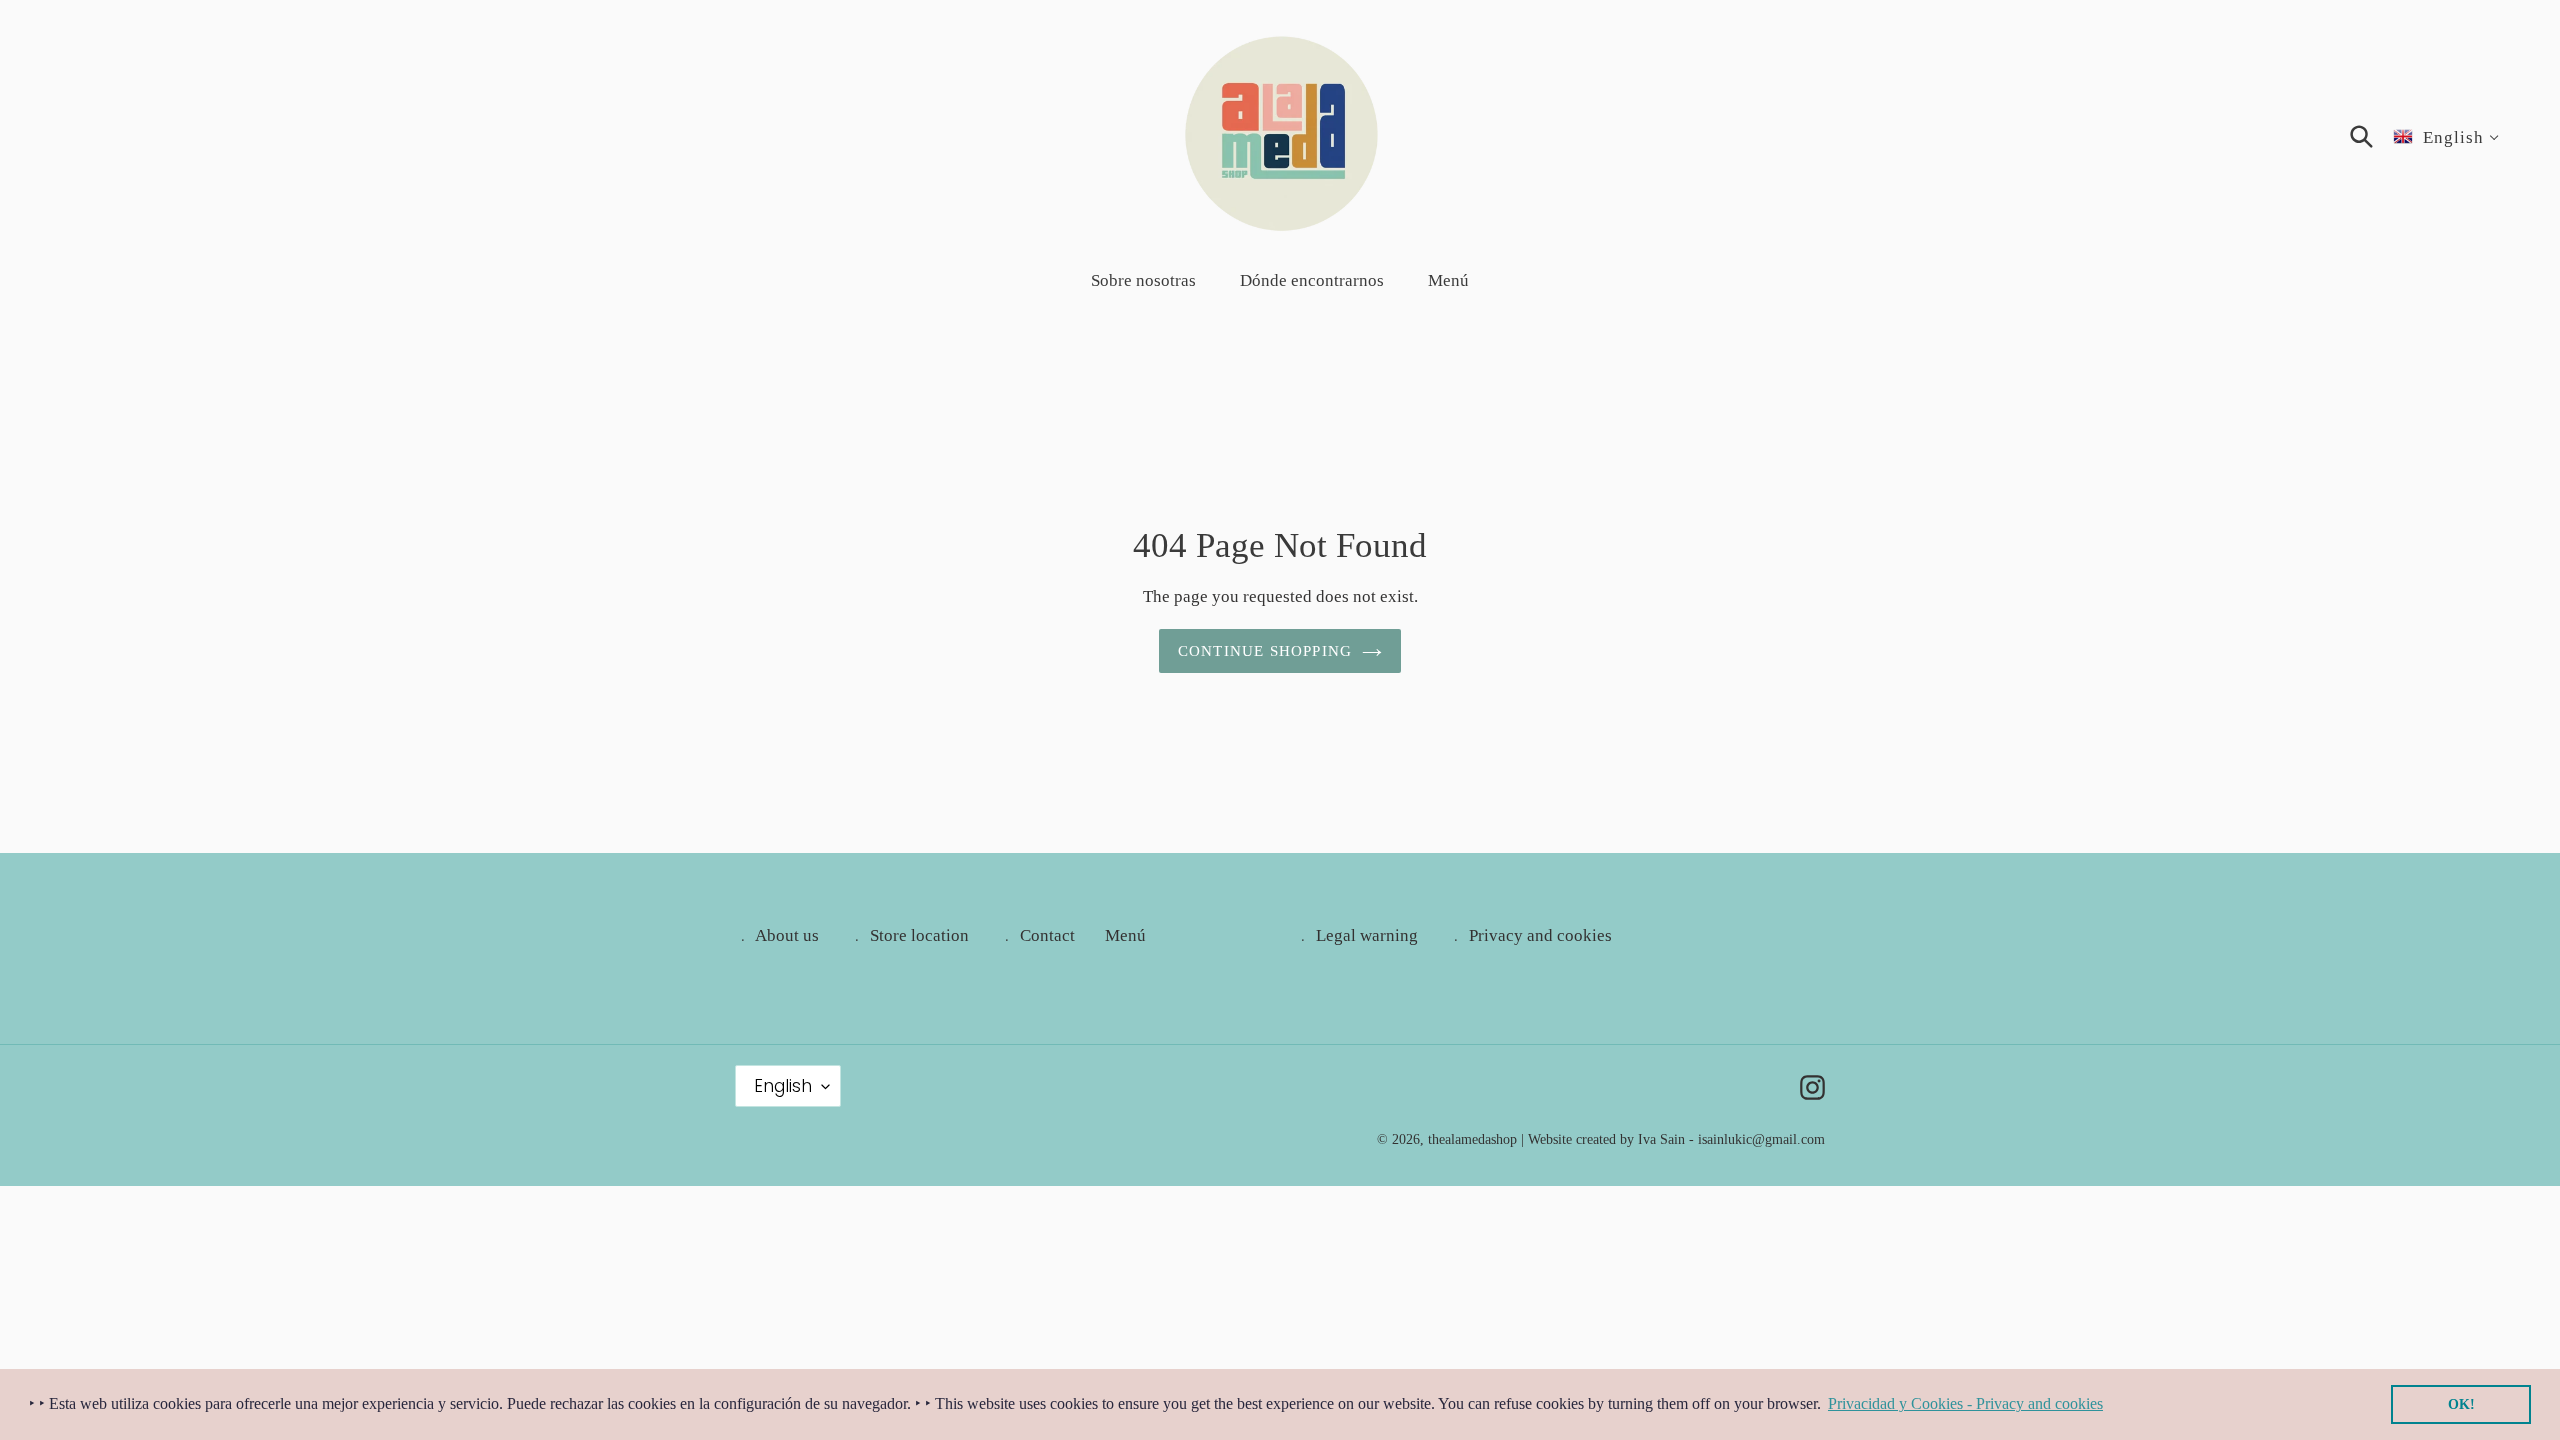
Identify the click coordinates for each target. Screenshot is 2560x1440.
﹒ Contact (1037, 935)
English (783, 1086)
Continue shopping (1265, 651)
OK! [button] (2461, 1404)
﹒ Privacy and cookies (1530, 935)
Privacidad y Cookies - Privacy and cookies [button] (1965, 1403)
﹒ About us (777, 935)
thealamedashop (1472, 1139)
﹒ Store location (909, 935)
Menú (1125, 935)
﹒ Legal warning (1356, 935)
